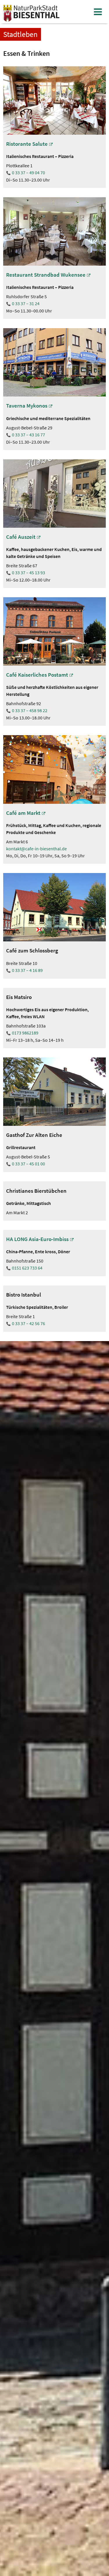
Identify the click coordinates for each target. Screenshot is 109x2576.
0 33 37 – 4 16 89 (27, 970)
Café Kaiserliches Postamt (37, 675)
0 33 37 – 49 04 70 (28, 173)
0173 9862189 (25, 1033)
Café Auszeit (21, 537)
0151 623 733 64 (27, 1268)
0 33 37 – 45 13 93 (28, 573)
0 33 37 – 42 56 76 (28, 1323)
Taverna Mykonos (27, 406)
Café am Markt (23, 813)
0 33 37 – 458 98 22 (30, 710)
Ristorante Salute (27, 144)
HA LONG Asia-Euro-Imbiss (37, 1239)
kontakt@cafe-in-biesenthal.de (36, 849)
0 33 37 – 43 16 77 (28, 435)
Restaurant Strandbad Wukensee (46, 275)
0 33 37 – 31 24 (26, 303)
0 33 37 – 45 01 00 (28, 1164)
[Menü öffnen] (98, 12)
